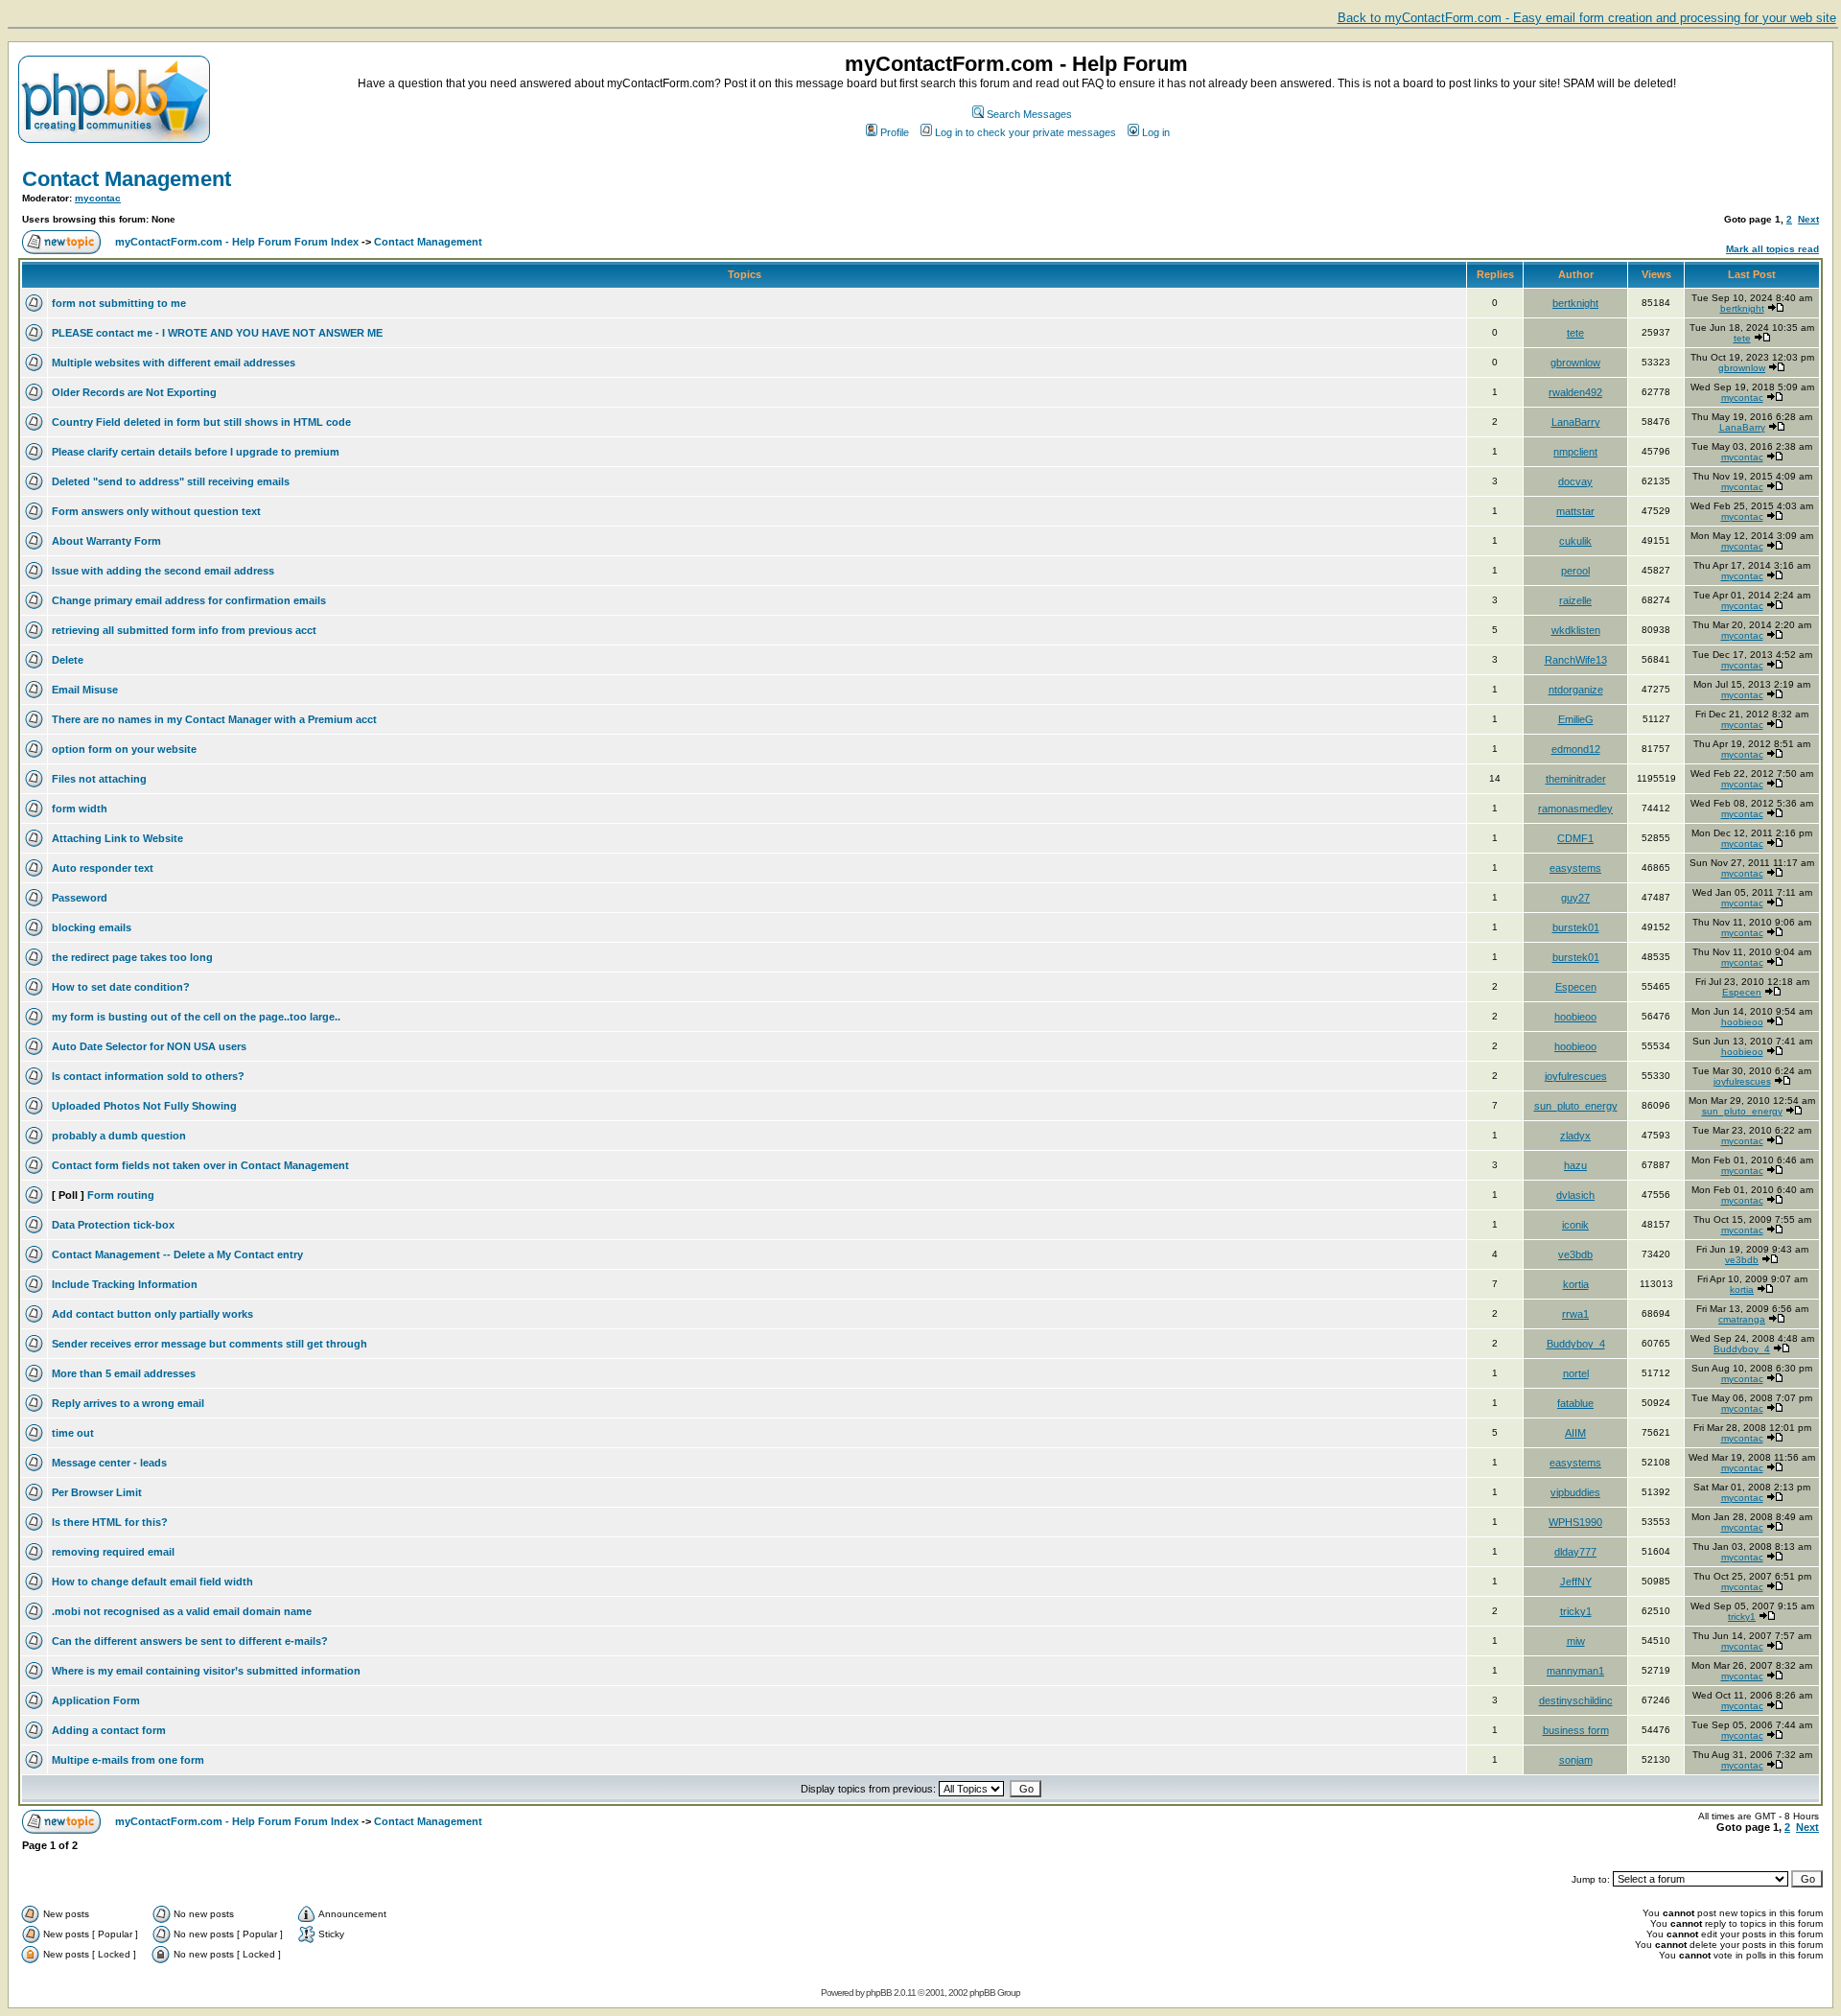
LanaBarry (1576, 422)
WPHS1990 (1575, 1522)
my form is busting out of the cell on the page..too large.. (196, 1017)
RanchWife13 (1576, 660)
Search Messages (1029, 114)
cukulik (1575, 541)
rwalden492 (1575, 392)
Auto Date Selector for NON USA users (149, 1046)
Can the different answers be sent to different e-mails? (190, 1641)
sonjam (1576, 1760)
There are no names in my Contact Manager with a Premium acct (214, 719)
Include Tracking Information (125, 1284)
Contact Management (127, 179)
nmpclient (1575, 452)
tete (1575, 333)
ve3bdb (1575, 1254)
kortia (1576, 1284)
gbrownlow (1575, 363)
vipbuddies (1575, 1492)
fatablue (1575, 1403)
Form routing (121, 1195)
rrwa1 (1575, 1314)
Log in (1156, 132)
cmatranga (1742, 1319)
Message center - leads (109, 1463)
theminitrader (1576, 779)
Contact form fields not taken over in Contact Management (200, 1165)
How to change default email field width (152, 1582)
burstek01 (1576, 927)
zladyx (1575, 1136)
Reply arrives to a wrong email (128, 1403)
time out (73, 1433)
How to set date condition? (121, 987)
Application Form (96, 1700)
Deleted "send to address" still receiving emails (171, 481)
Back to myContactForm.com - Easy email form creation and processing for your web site (1587, 18)
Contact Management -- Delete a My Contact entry (177, 1254)
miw (1576, 1641)
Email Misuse (85, 690)
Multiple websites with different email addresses (174, 363)
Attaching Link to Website (117, 838)
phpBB (879, 1993)
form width (80, 809)
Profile (895, 132)
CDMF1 (1575, 838)
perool (1575, 571)
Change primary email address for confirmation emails (189, 600)
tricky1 (1576, 1611)
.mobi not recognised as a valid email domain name (182, 1611)
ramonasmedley (1575, 809)
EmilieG (1576, 719)
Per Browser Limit (97, 1492)
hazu (1575, 1165)
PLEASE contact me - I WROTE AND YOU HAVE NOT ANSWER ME (217, 333)
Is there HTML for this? (110, 1522)
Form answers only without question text (156, 511)
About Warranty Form (106, 541)
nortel (1576, 1373)
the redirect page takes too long (132, 957)
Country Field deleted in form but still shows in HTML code (201, 422)
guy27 (1575, 898)
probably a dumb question (119, 1136)
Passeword (80, 898)
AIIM (1575, 1433)
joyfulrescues (1576, 1076)
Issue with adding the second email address (163, 571)
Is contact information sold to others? (148, 1076)
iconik (1575, 1225)
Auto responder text (103, 868)
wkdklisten (1576, 630)
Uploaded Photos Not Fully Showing (144, 1106)
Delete (68, 660)
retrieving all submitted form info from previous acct (184, 630)
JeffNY (1576, 1582)
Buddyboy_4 (1576, 1344)
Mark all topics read (1772, 249)
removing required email (113, 1552)
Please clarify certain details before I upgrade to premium (196, 452)
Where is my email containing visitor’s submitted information (206, 1671)
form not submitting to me (119, 303)
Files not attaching (99, 779)
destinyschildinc (1576, 1700)
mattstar (1575, 511)
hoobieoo (1575, 1017)
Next (1808, 219)
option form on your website (124, 749)
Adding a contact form (109, 1730)
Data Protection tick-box (113, 1225)
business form (1576, 1730)
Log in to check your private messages (1025, 132)
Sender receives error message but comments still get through (210, 1344)
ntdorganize (1576, 690)
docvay (1575, 481)
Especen (1576, 987)
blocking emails (92, 927)
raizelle (1575, 600)
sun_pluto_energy (1576, 1106)
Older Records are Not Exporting (134, 392)
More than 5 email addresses (124, 1373)
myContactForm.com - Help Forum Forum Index (237, 242)
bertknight (1575, 303)
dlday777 (1575, 1552)
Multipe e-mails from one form (128, 1760)
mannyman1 (1575, 1671)
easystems (1575, 868)
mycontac (98, 198)
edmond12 (1576, 749)
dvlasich (1575, 1195)
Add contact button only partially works (152, 1314)
